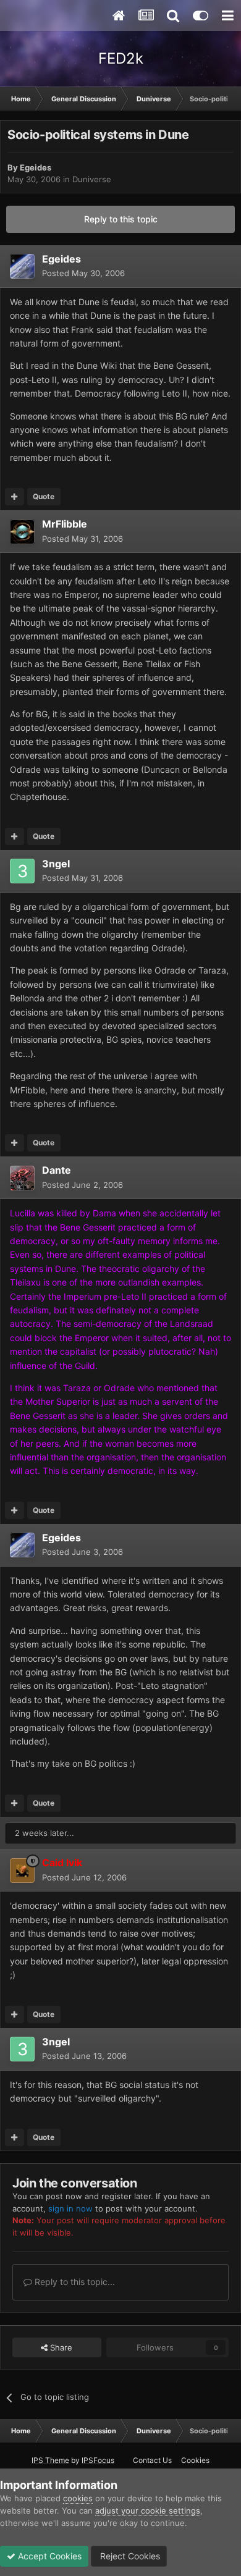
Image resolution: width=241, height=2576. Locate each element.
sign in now (70, 2208)
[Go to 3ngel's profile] (22, 871)
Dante (57, 1170)
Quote (44, 496)
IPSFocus (98, 2460)
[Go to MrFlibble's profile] (22, 532)
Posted (83, 273)
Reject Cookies (129, 2556)
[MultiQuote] (15, 497)
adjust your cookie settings (148, 2511)
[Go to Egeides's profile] (22, 266)
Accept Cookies (49, 2556)
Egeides (36, 167)
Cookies (195, 2460)
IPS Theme (50, 2460)
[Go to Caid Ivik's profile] (22, 1871)
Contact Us (152, 2460)
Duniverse (92, 179)
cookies (78, 2498)
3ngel (56, 864)
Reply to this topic (121, 219)
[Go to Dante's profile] (22, 1178)
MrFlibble (65, 524)
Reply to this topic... (74, 2282)
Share (60, 2347)
